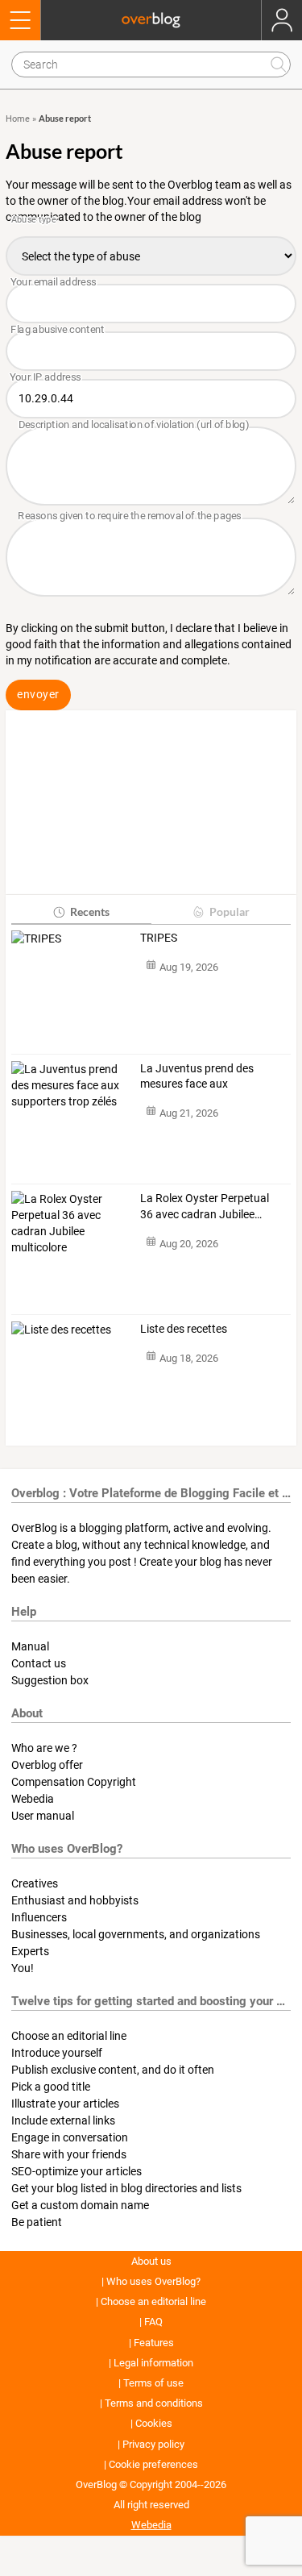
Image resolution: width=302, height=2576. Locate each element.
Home (18, 119)
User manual (43, 1816)
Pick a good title (51, 2087)
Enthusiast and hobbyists (75, 1900)
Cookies (154, 2423)
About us (151, 2261)
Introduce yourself (57, 2053)
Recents (90, 911)
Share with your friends (69, 2154)
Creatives (35, 1883)
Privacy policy (153, 2444)
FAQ (153, 2322)
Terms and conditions (154, 2403)
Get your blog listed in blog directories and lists (126, 2188)
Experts (30, 1951)
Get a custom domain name (80, 2205)
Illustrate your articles (65, 2104)
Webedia (33, 1799)
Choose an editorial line (69, 2036)
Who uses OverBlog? (153, 2281)
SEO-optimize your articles (77, 2171)
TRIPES (159, 938)
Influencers (39, 1917)
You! (23, 1968)
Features (154, 2343)
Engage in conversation (70, 2137)
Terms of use (153, 2383)
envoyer (38, 694)
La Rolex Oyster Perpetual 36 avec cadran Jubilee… (205, 1206)
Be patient (37, 2222)
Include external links (63, 2120)
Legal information (153, 2363)
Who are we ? (44, 1748)
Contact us (39, 1663)
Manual (30, 1646)
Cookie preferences (153, 2464)
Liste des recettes (184, 1329)
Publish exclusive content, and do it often (113, 2070)
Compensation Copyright (74, 1782)
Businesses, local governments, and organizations (136, 1934)
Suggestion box (50, 1680)
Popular (230, 911)
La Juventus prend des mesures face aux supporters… (197, 1077)
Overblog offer (47, 1765)
